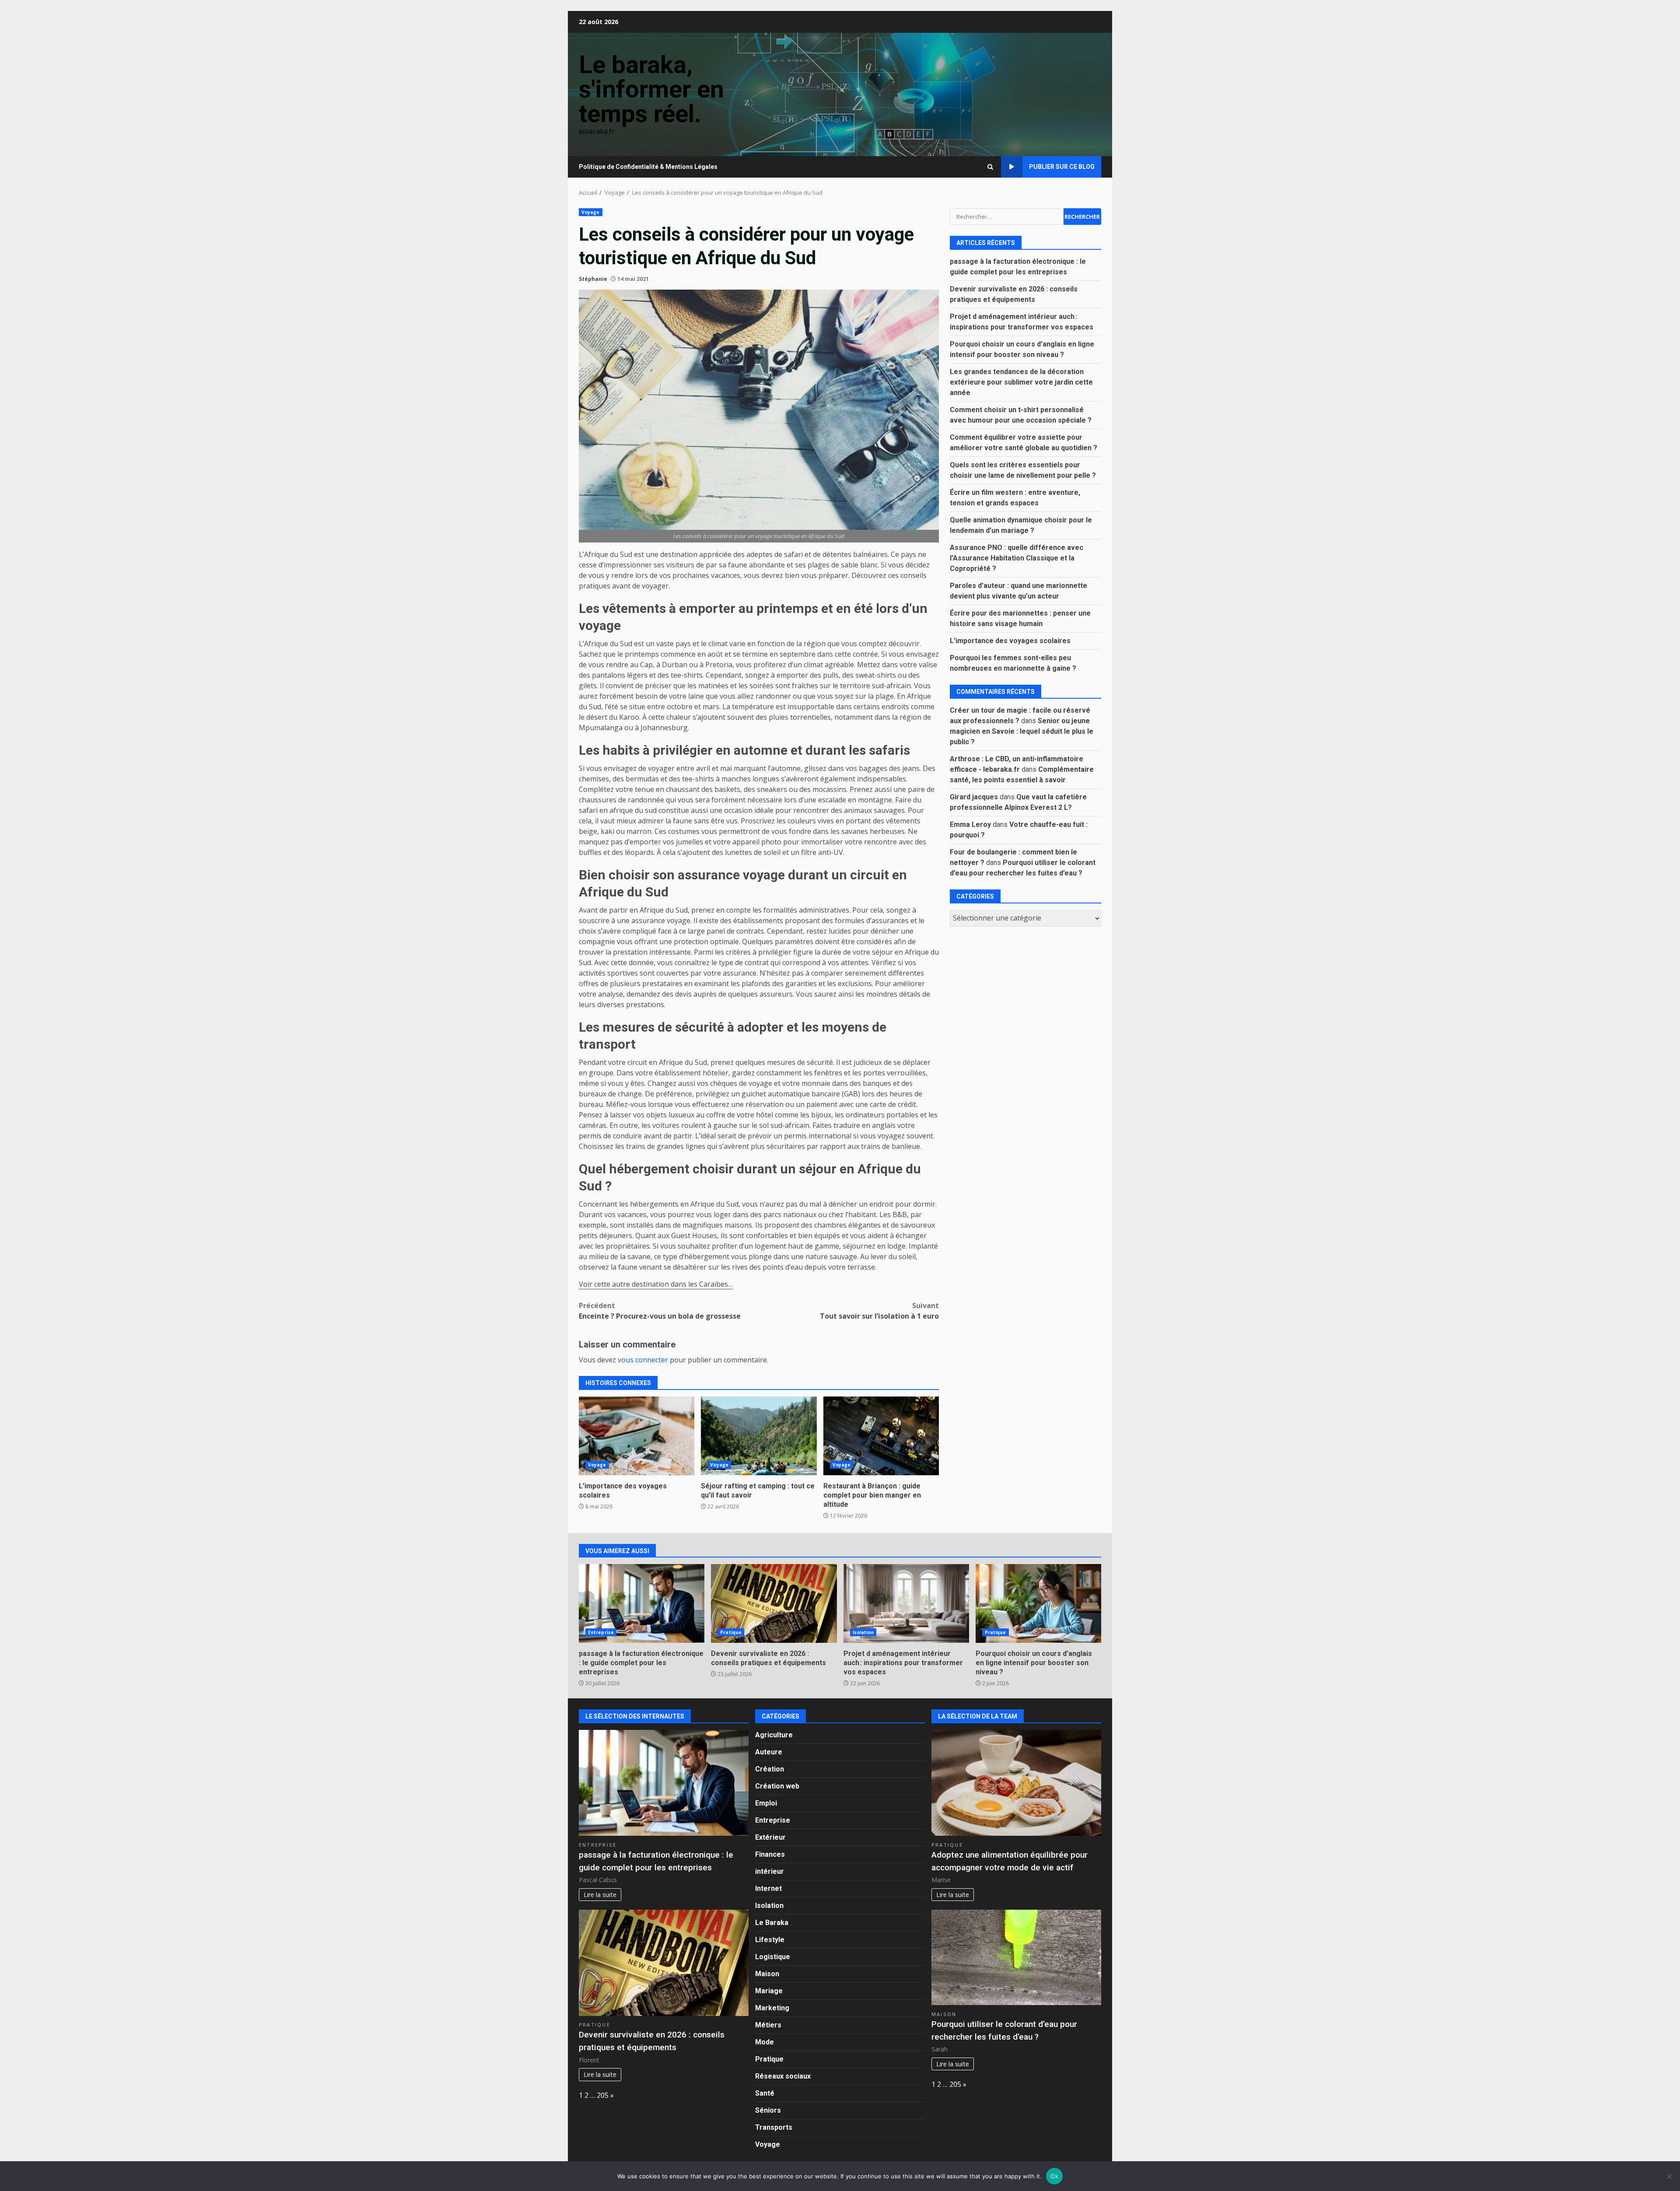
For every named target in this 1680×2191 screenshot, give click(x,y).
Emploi (766, 1803)
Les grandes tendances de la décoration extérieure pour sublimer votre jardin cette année (1021, 382)
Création (770, 1769)
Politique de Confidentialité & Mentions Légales (648, 167)
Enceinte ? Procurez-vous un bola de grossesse (660, 1311)
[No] (1669, 2176)
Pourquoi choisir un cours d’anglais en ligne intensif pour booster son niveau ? (1038, 1603)
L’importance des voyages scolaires (637, 1436)
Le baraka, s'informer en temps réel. (651, 89)
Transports (774, 2127)
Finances (770, 1854)
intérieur (770, 1871)
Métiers (768, 2025)
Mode (765, 2042)
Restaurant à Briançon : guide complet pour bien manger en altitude (881, 1436)
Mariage (769, 1991)
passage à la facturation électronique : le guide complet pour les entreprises (642, 1603)
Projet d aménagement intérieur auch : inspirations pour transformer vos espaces (906, 1603)
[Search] (990, 167)
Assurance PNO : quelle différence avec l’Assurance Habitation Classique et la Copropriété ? (1017, 558)
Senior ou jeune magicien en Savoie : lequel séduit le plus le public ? (1022, 731)
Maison (767, 1974)
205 (603, 2095)
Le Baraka (772, 1923)
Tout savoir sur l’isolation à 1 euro (879, 1311)
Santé (765, 2093)
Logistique (773, 1957)
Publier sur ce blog (1062, 167)
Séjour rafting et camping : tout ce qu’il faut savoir (759, 1436)
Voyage (591, 212)
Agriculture (774, 1735)
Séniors (768, 2110)
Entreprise (601, 1632)
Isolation (863, 1632)
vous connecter (643, 1360)
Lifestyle (770, 1940)
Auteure (769, 1752)
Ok (1054, 2176)
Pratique (731, 1632)
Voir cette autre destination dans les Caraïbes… (656, 1284)
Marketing (772, 2008)
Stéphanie (593, 279)
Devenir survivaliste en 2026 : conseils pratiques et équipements (774, 1603)
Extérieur (770, 1837)
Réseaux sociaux (783, 2076)
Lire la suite (600, 1895)
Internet (768, 1888)
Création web (777, 1786)
